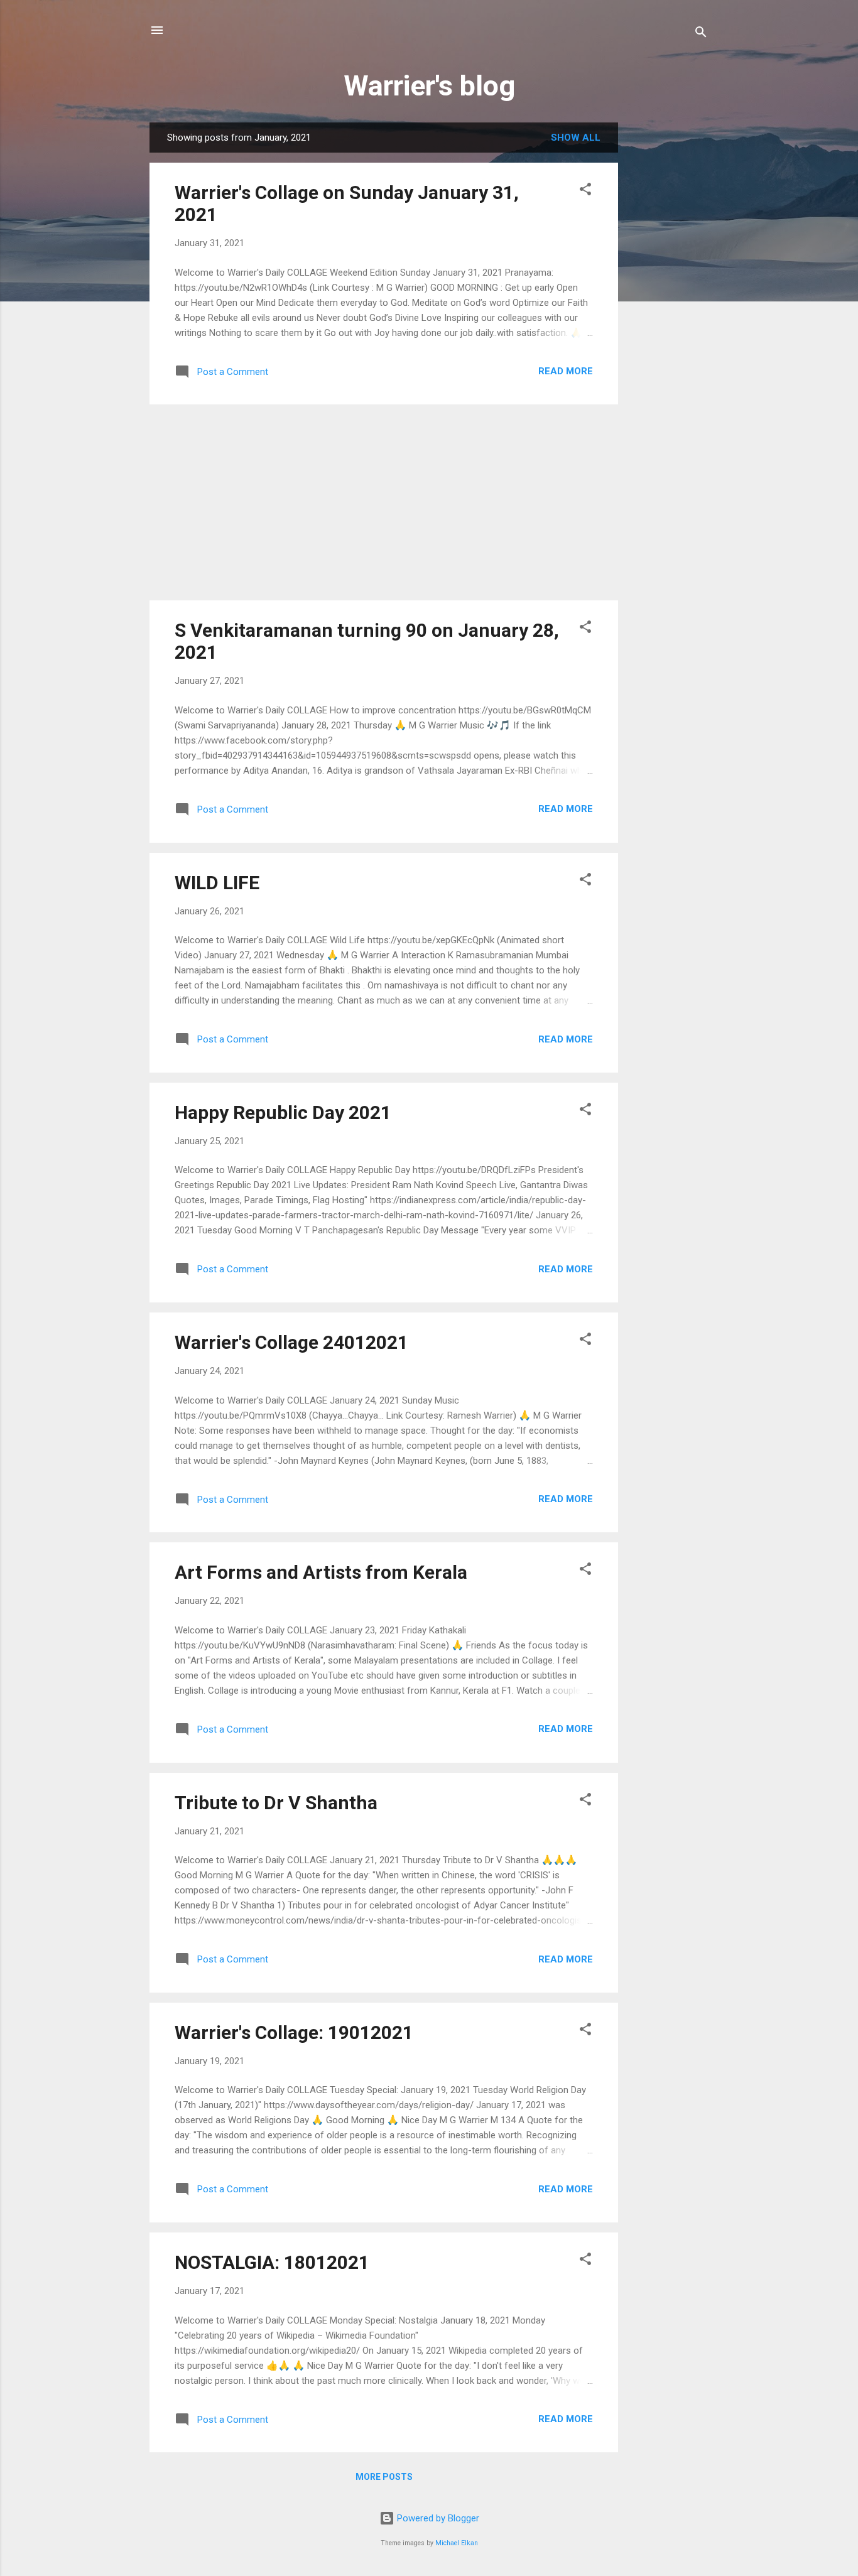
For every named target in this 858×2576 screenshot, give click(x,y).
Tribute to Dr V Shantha (276, 1803)
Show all (576, 138)
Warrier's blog (429, 86)
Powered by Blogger (437, 2518)
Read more (566, 371)
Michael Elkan (457, 2543)
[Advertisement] (668, 311)
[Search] (701, 34)
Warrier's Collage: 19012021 (294, 2032)
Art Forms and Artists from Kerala (321, 1572)
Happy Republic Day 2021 (283, 1112)
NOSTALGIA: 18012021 (272, 2262)
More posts (384, 2477)
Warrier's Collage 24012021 (291, 1342)
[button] (585, 191)
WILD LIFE (217, 883)
